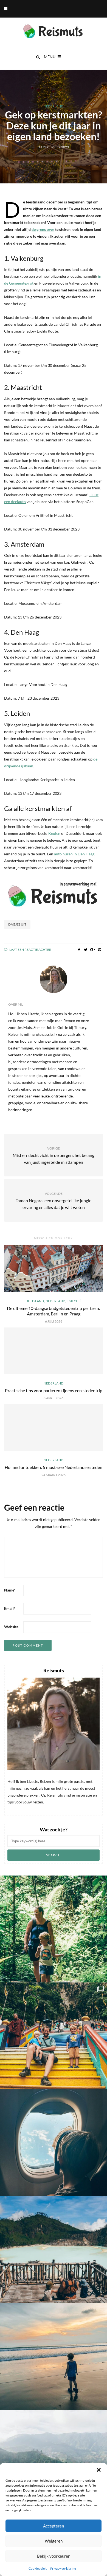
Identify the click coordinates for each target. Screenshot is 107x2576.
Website (11, 1627)
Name (10, 1590)
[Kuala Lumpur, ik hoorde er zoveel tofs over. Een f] (54, 2036)
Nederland (54, 106)
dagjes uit (17, 924)
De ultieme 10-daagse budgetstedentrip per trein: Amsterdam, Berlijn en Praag (54, 1311)
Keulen (54, 833)
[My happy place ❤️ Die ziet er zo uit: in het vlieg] (54, 2143)
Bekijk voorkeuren (54, 2556)
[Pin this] (99, 950)
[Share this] (79, 950)
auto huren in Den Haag (74, 854)
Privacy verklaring (63, 2568)
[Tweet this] (86, 950)
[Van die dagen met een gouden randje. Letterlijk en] (54, 2357)
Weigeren (54, 2541)
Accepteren (54, 2526)
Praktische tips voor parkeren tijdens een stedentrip (54, 1390)
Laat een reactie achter (30, 950)
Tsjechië (74, 1301)
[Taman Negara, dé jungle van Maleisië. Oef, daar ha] (54, 1929)
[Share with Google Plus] (93, 950)
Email (10, 1608)
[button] (99, 2470)
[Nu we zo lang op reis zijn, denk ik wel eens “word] (54, 2250)
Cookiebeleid (38, 2568)
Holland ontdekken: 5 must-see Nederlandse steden (54, 1467)
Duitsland (35, 1301)
